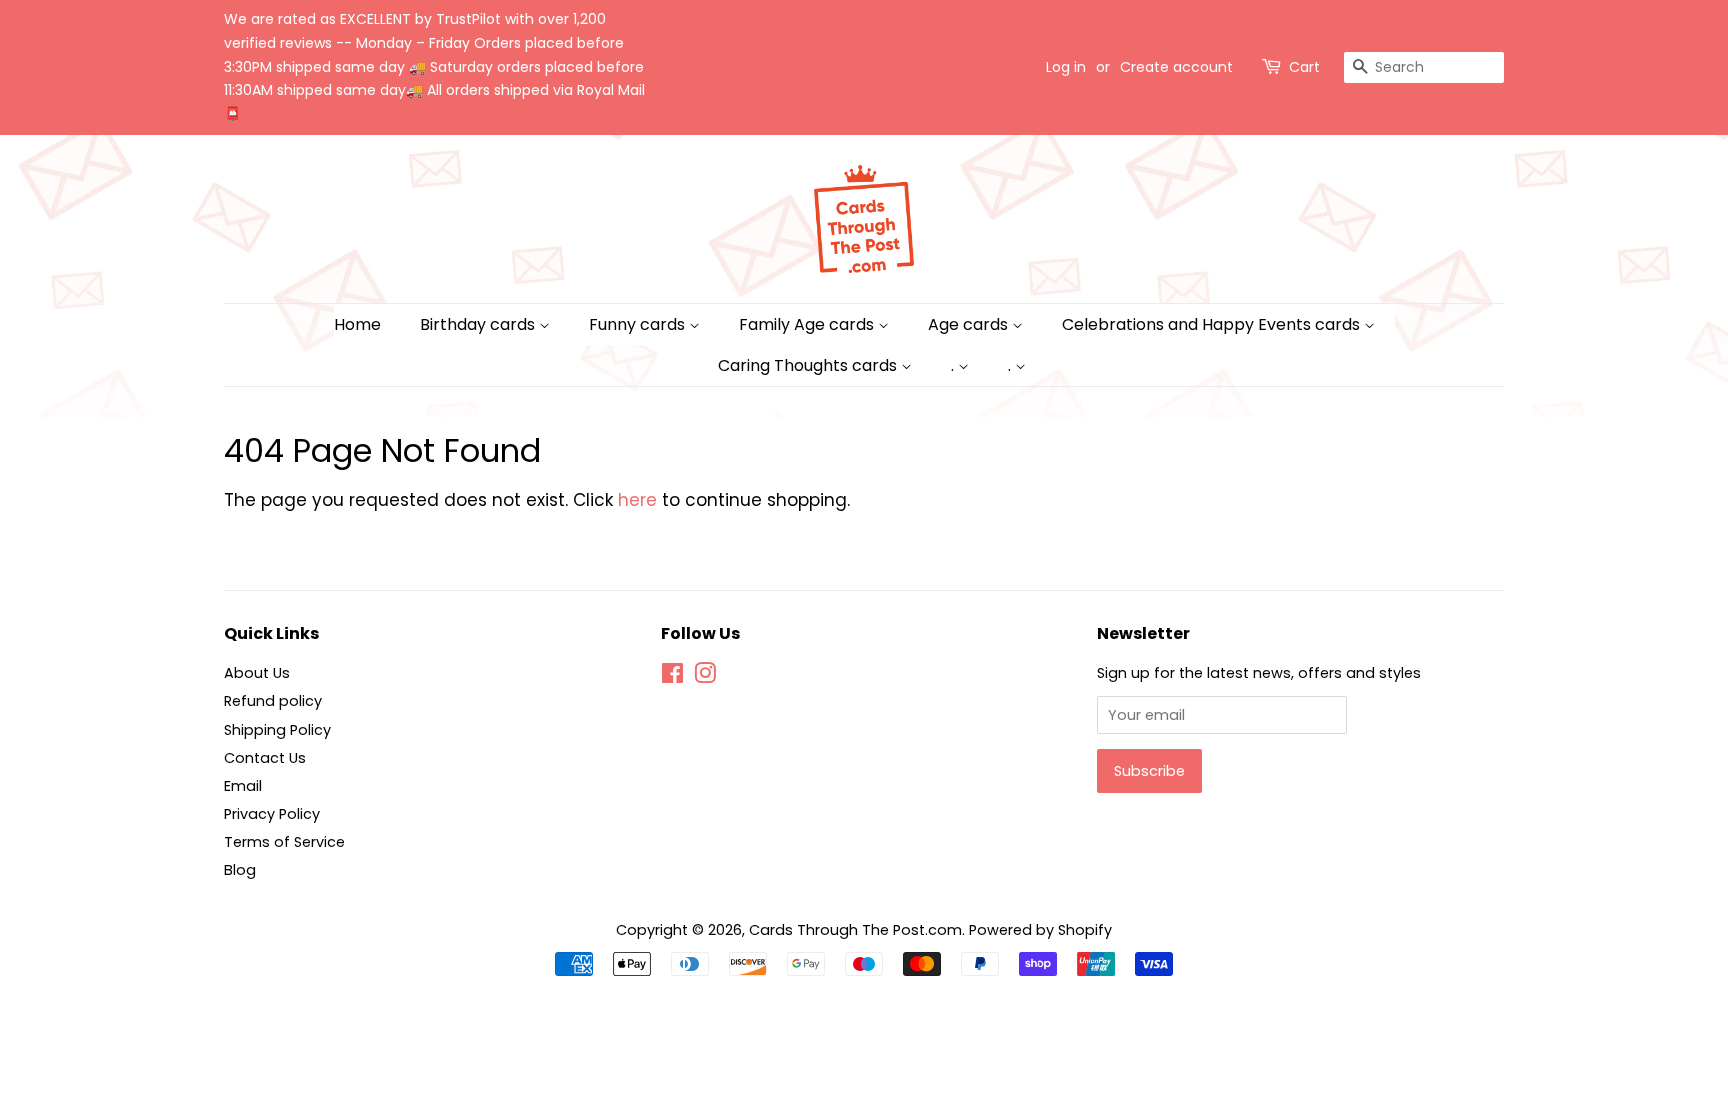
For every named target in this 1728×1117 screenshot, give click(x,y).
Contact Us (265, 758)
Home (357, 324)
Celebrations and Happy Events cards (1213, 324)
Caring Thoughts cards (809, 365)
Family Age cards (808, 324)
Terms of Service (284, 842)
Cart (1304, 67)
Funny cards (639, 324)
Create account (1176, 67)
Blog (240, 870)
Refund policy (273, 701)
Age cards (970, 324)
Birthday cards (479, 324)
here (637, 500)
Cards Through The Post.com (855, 930)
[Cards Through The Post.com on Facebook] (672, 677)
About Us (257, 673)
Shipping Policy (277, 730)
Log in (1066, 67)
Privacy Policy (272, 814)
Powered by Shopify (1040, 930)
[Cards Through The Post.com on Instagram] (705, 677)
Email (243, 786)
